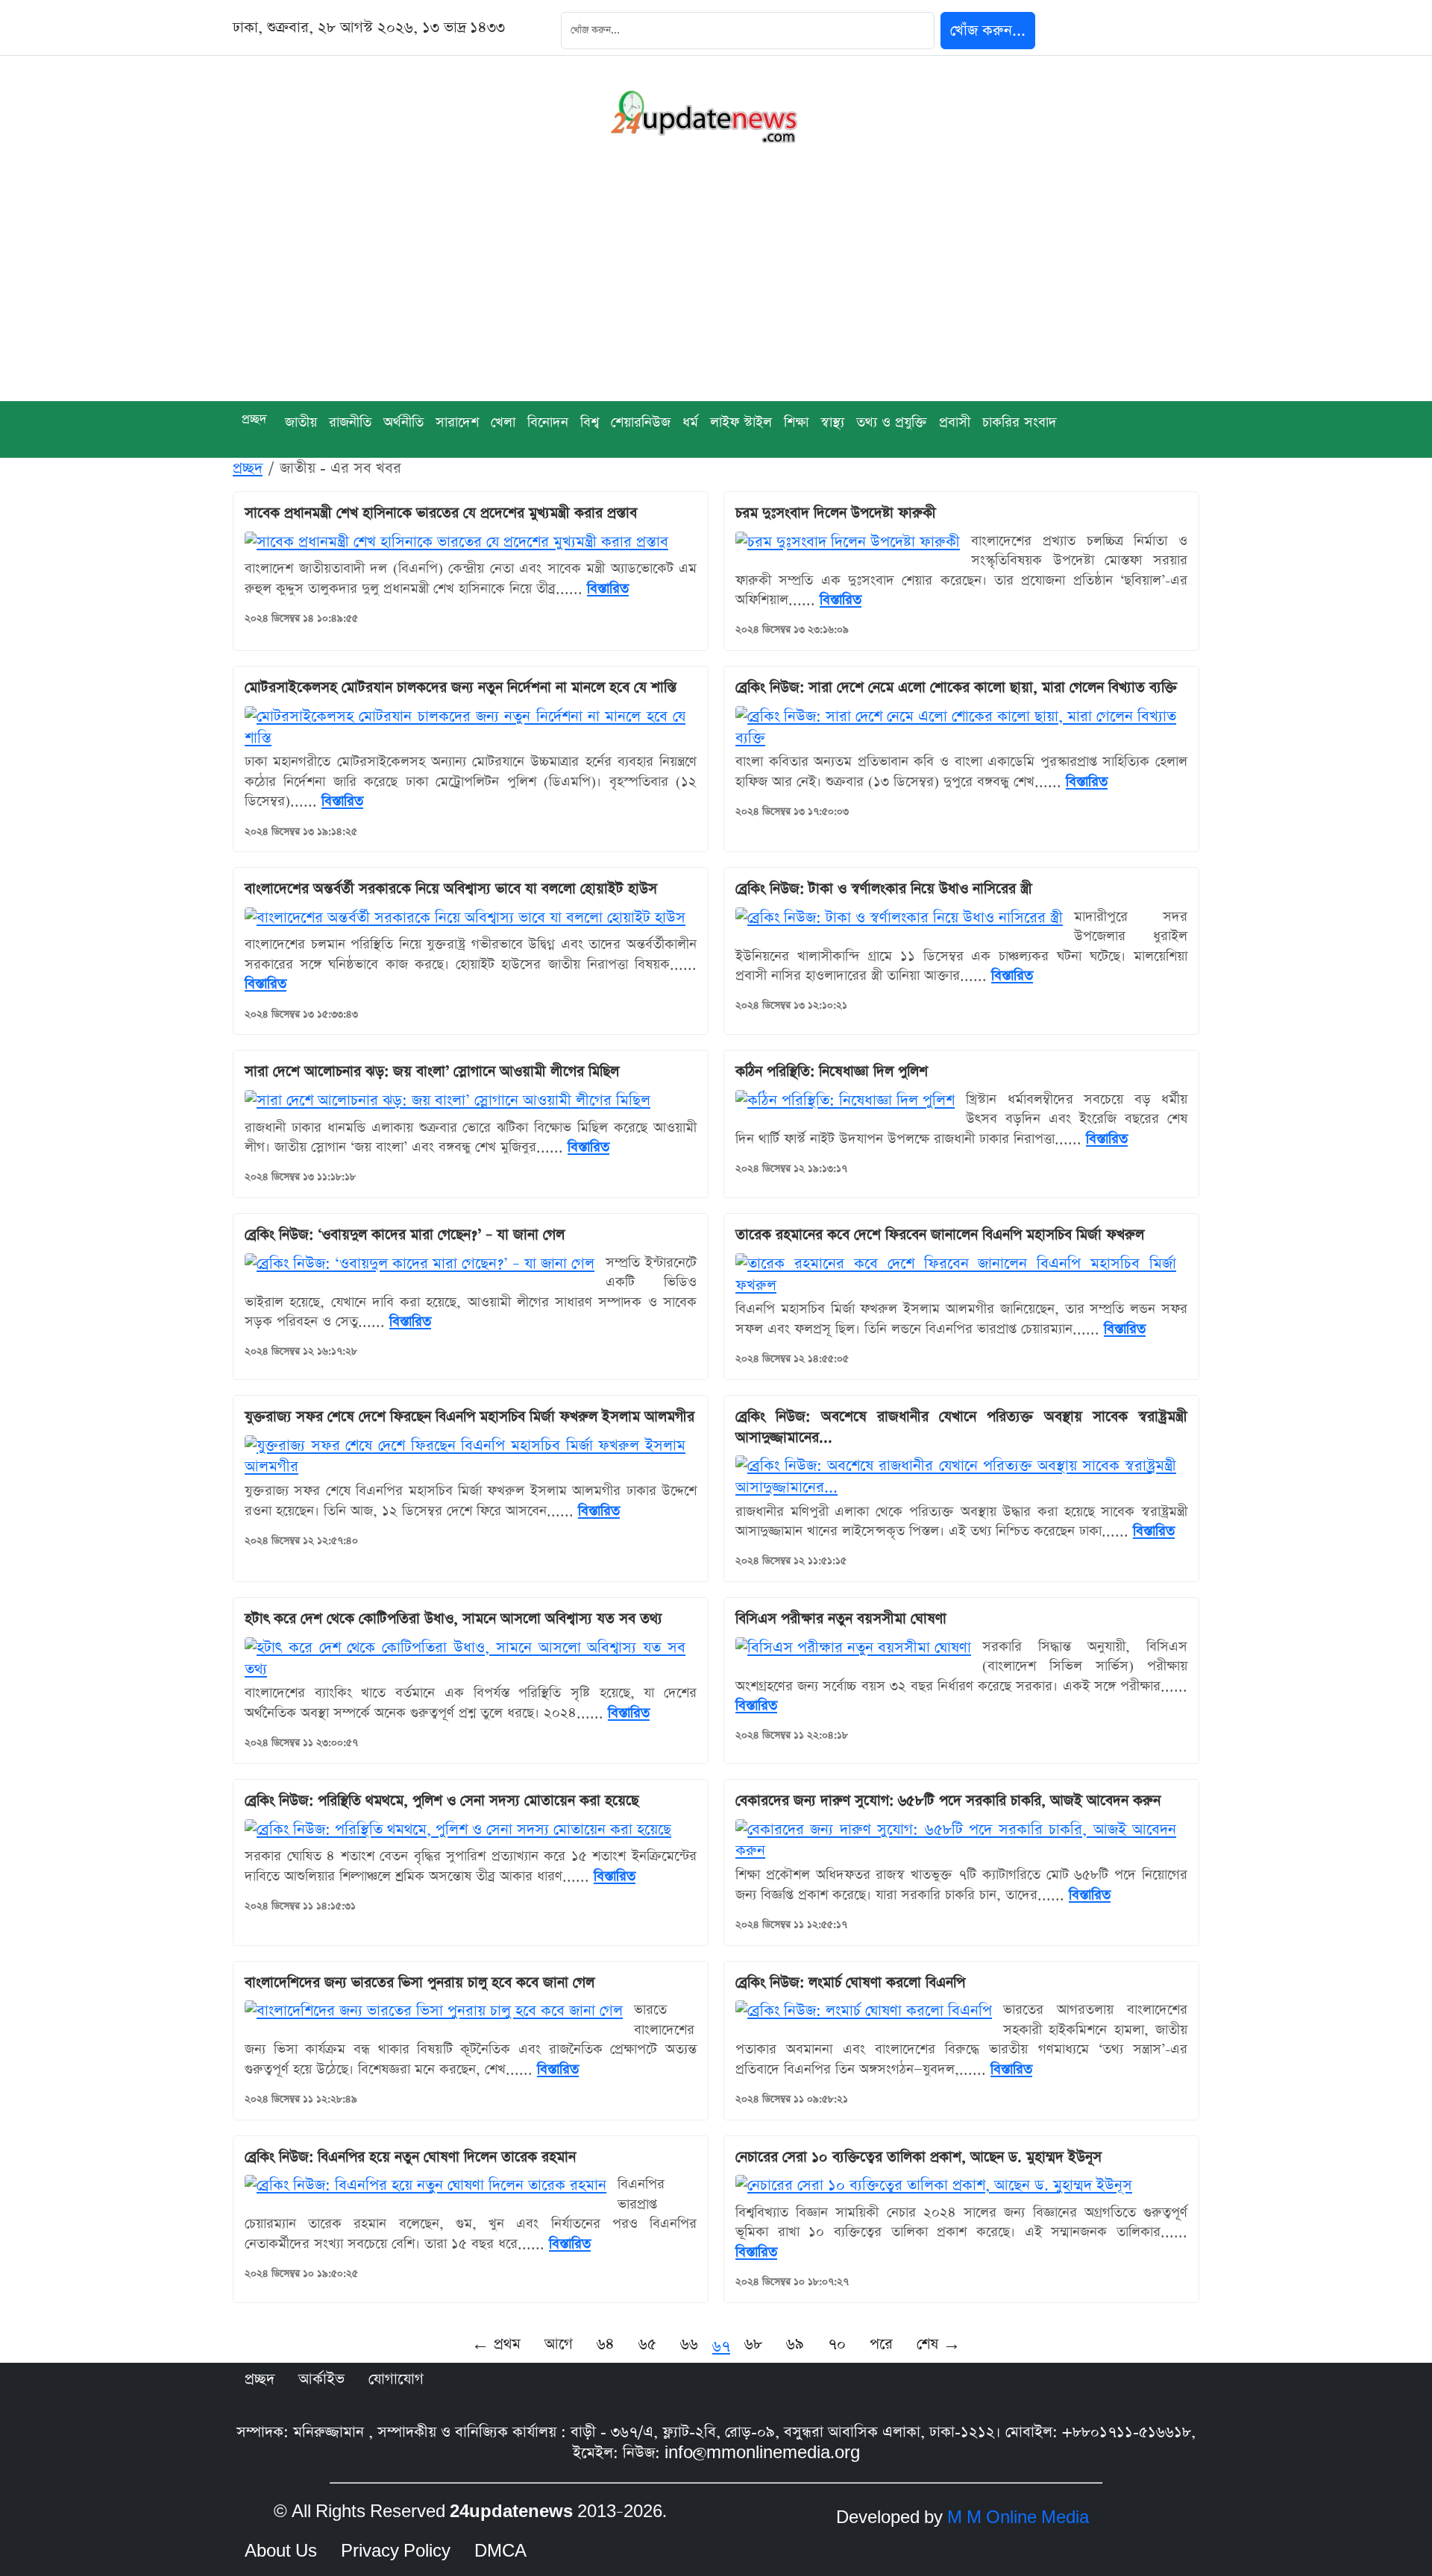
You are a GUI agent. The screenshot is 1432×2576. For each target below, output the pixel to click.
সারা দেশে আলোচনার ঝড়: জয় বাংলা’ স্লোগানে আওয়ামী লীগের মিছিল (432, 1072)
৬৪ (606, 2344)
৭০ (837, 2344)
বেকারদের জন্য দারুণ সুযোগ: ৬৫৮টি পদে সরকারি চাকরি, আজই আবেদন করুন (948, 1801)
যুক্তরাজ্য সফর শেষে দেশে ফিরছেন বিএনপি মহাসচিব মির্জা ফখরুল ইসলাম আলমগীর (470, 1417)
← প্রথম (496, 2344)
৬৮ (753, 2344)
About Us (281, 2551)
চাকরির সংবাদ (1020, 422)
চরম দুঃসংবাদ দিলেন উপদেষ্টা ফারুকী (836, 513)
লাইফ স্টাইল (741, 422)
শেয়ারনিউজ (641, 422)
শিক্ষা (796, 422)
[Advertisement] (716, 289)
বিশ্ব (590, 422)
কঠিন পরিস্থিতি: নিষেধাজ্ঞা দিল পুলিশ (832, 1072)
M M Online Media (1018, 2518)
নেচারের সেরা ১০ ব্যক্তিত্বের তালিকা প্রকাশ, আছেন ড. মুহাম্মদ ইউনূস (918, 2157)
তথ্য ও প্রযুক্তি (892, 422)
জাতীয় (301, 422)
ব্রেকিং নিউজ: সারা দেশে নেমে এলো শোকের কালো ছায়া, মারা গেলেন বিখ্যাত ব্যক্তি (956, 688)
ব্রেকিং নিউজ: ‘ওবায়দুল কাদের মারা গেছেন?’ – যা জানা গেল (405, 1235)
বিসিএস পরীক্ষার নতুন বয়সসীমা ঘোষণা (841, 1619)
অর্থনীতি (403, 422)
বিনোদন (548, 422)
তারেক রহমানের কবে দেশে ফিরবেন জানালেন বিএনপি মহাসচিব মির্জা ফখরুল (940, 1235)
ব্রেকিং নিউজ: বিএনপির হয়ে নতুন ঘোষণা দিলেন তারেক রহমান (410, 2157)
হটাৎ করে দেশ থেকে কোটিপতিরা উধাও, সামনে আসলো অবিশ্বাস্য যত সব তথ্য (453, 1619)
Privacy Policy (396, 2551)
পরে (881, 2344)
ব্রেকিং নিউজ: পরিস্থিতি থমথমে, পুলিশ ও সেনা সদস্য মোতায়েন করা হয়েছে (442, 1801)
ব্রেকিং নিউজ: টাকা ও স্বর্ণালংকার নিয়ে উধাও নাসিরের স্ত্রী (884, 889)
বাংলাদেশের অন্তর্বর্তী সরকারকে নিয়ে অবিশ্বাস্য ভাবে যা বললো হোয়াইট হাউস (451, 889)
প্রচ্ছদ (254, 419)
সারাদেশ (457, 422)
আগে (559, 2344)
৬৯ (795, 2344)
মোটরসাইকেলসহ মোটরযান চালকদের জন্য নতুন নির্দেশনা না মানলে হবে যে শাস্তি (461, 688)
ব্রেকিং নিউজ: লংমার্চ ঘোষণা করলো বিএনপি (850, 1983)
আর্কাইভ (321, 2379)
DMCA (500, 2551)
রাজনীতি (350, 422)
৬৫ (647, 2344)
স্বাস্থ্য (832, 422)
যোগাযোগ (396, 2379)
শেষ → (939, 2344)
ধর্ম (690, 422)
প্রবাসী (955, 422)
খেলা (503, 422)
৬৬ (689, 2344)
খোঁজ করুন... (988, 31)
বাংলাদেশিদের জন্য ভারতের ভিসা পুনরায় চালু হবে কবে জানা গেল (420, 1983)
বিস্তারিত (608, 589)
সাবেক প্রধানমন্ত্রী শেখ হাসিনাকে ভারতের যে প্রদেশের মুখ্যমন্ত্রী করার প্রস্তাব (441, 513)
